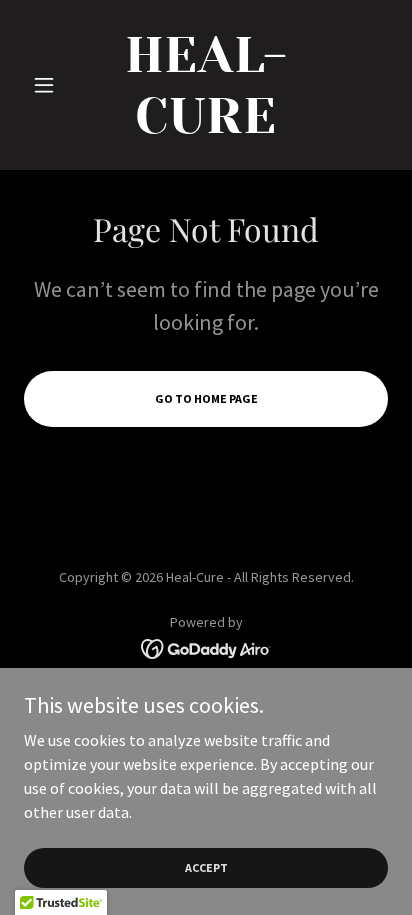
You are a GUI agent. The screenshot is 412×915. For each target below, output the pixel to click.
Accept (206, 867)
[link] (206, 85)
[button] (51, 85)
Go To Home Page (206, 398)
